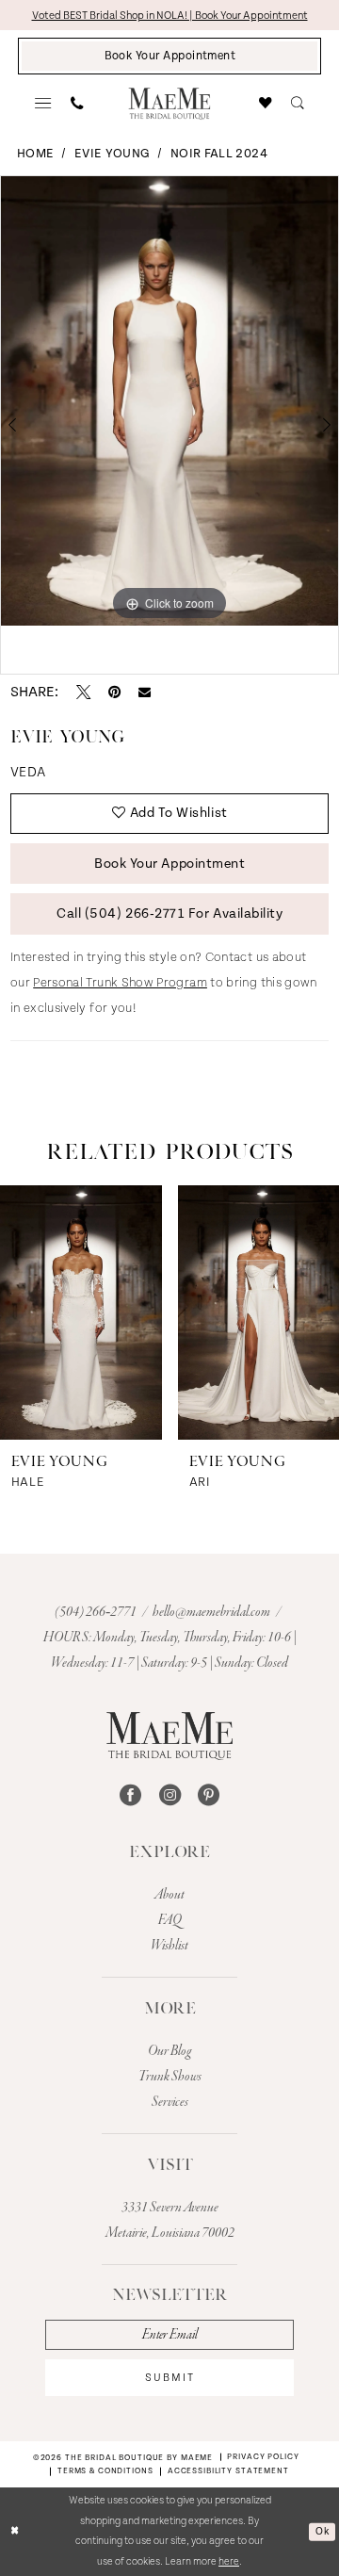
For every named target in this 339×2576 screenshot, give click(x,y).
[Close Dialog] (15, 2532)
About (169, 1895)
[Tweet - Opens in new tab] (83, 692)
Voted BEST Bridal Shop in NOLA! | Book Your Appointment (170, 16)
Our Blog (169, 2051)
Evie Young (113, 154)
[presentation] (81, 1312)
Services (170, 2102)
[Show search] (297, 104)
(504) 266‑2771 (97, 1612)
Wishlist (169, 1946)
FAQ (170, 1920)
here (229, 2562)
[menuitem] (44, 104)
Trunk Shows (170, 2077)
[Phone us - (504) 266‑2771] (77, 104)
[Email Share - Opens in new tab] (145, 692)
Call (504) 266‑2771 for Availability (169, 914)
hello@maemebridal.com (212, 1612)
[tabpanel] (169, 401)
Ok (322, 2532)
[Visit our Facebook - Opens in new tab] (130, 1794)
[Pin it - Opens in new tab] (114, 692)
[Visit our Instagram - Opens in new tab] (170, 1794)
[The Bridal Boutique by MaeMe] (169, 1736)
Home (35, 154)
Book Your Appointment (169, 864)
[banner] (169, 104)
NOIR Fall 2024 (219, 154)
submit (170, 2378)
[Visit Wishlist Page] (266, 104)
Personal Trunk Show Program (120, 983)
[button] (44, 104)
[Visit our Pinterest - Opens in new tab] (209, 1794)
